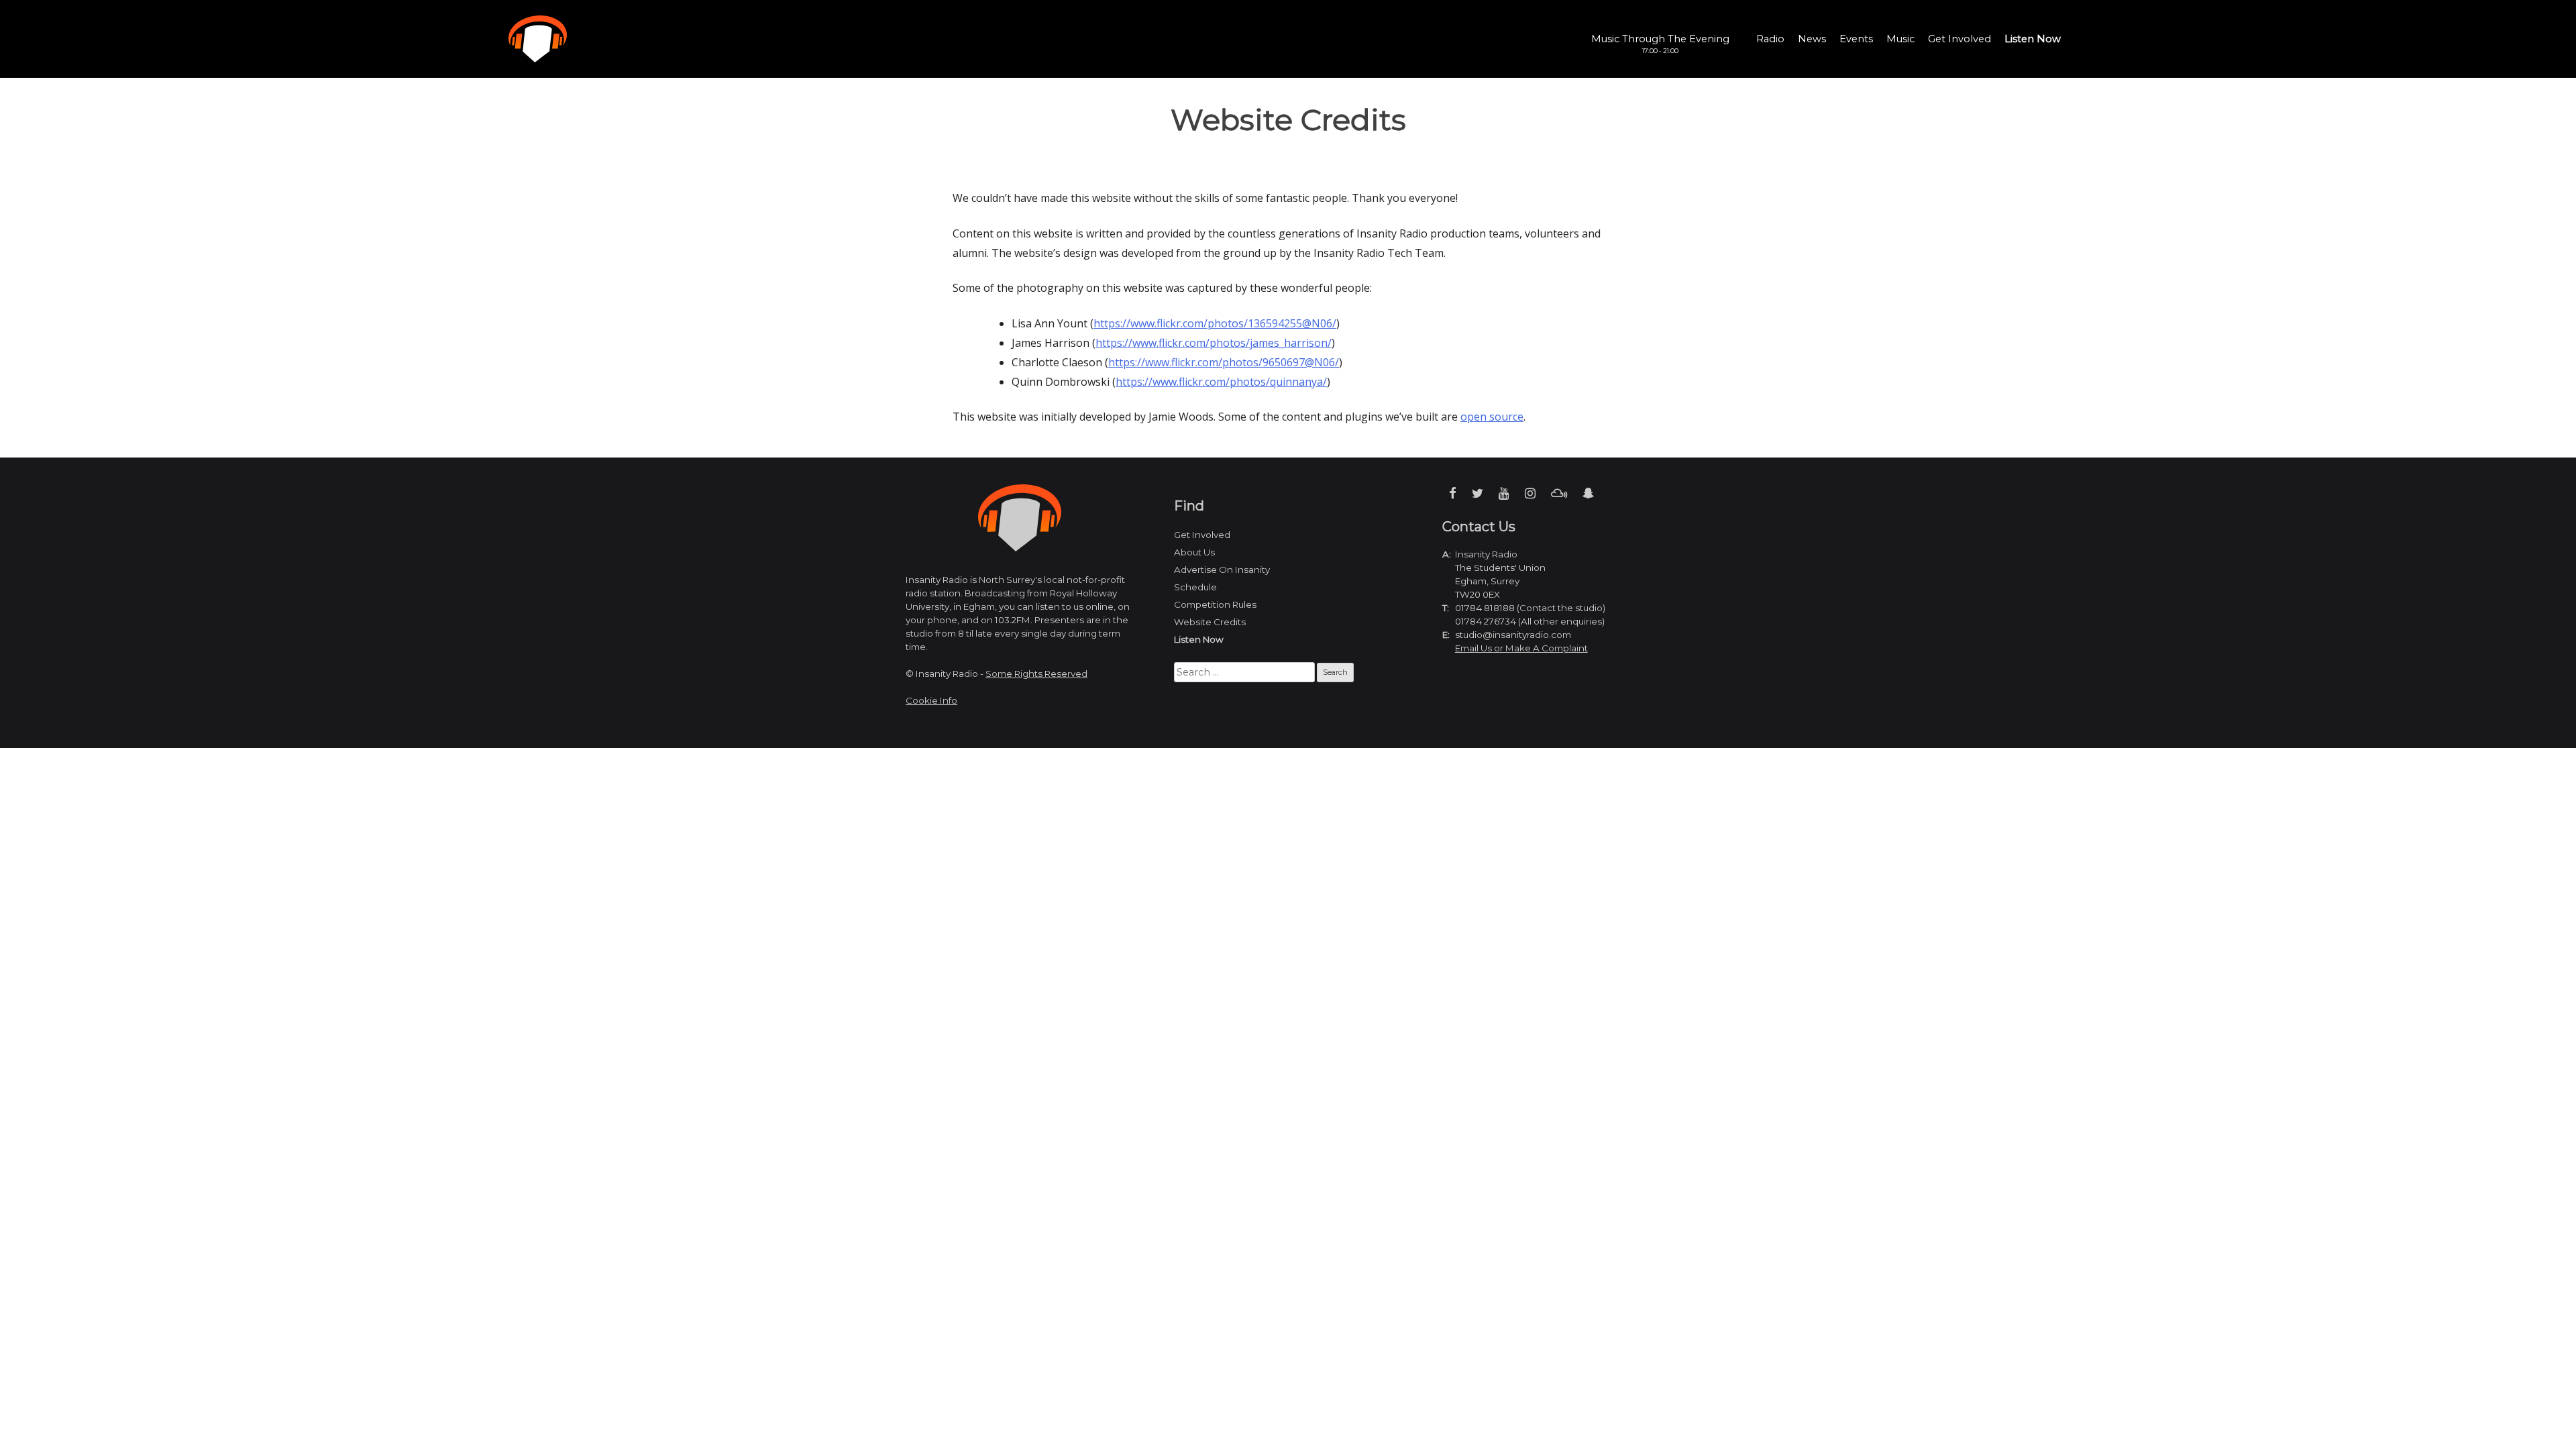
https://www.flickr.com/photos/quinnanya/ (1221, 382)
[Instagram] (1530, 493)
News (1812, 39)
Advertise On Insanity (1222, 570)
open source (1492, 417)
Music (1900, 39)
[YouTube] (1504, 493)
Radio (1770, 39)
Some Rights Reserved (1036, 674)
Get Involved (1960, 39)
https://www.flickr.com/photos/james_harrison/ (1214, 343)
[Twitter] (1478, 493)
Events (1856, 39)
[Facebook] (1453, 493)
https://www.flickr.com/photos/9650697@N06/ (1224, 362)
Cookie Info (931, 700)
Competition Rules (1215, 604)
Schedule (1195, 587)
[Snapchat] (1588, 493)
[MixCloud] (1559, 493)
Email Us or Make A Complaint (1521, 648)
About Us (1194, 552)
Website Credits (1210, 622)
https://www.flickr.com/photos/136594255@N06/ (1215, 323)
